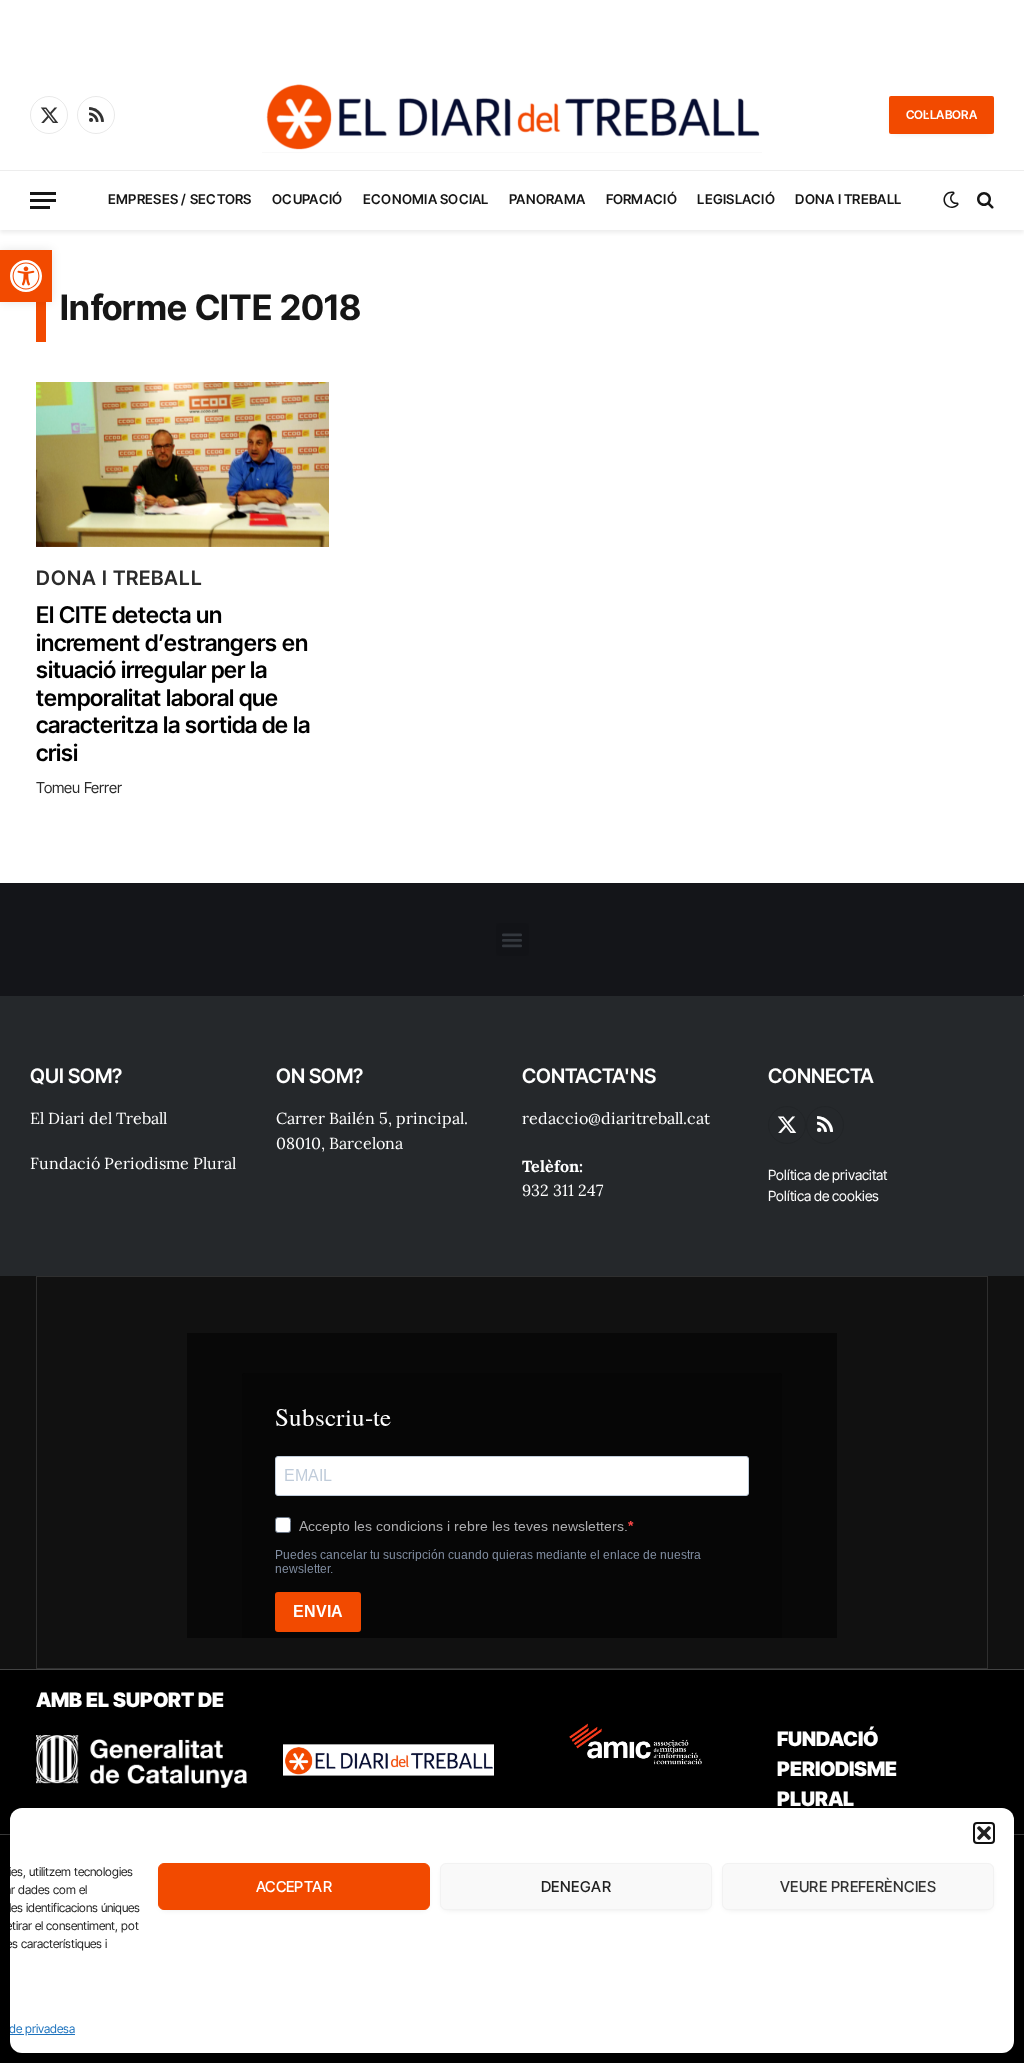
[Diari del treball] (512, 115)
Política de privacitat (827, 1174)
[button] (26, 276)
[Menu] (43, 200)
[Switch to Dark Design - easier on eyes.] (951, 200)
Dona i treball (848, 199)
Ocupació (307, 199)
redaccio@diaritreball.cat (616, 1118)
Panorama (547, 199)
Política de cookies (823, 1195)
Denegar (576, 1886)
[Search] (983, 200)
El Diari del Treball (98, 1118)
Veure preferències (858, 1886)
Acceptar (294, 1886)
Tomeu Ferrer (79, 787)
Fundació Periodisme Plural (133, 1163)
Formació (641, 199)
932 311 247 (562, 1190)
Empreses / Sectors (180, 199)
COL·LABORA (941, 114)
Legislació (736, 199)
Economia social (426, 199)
